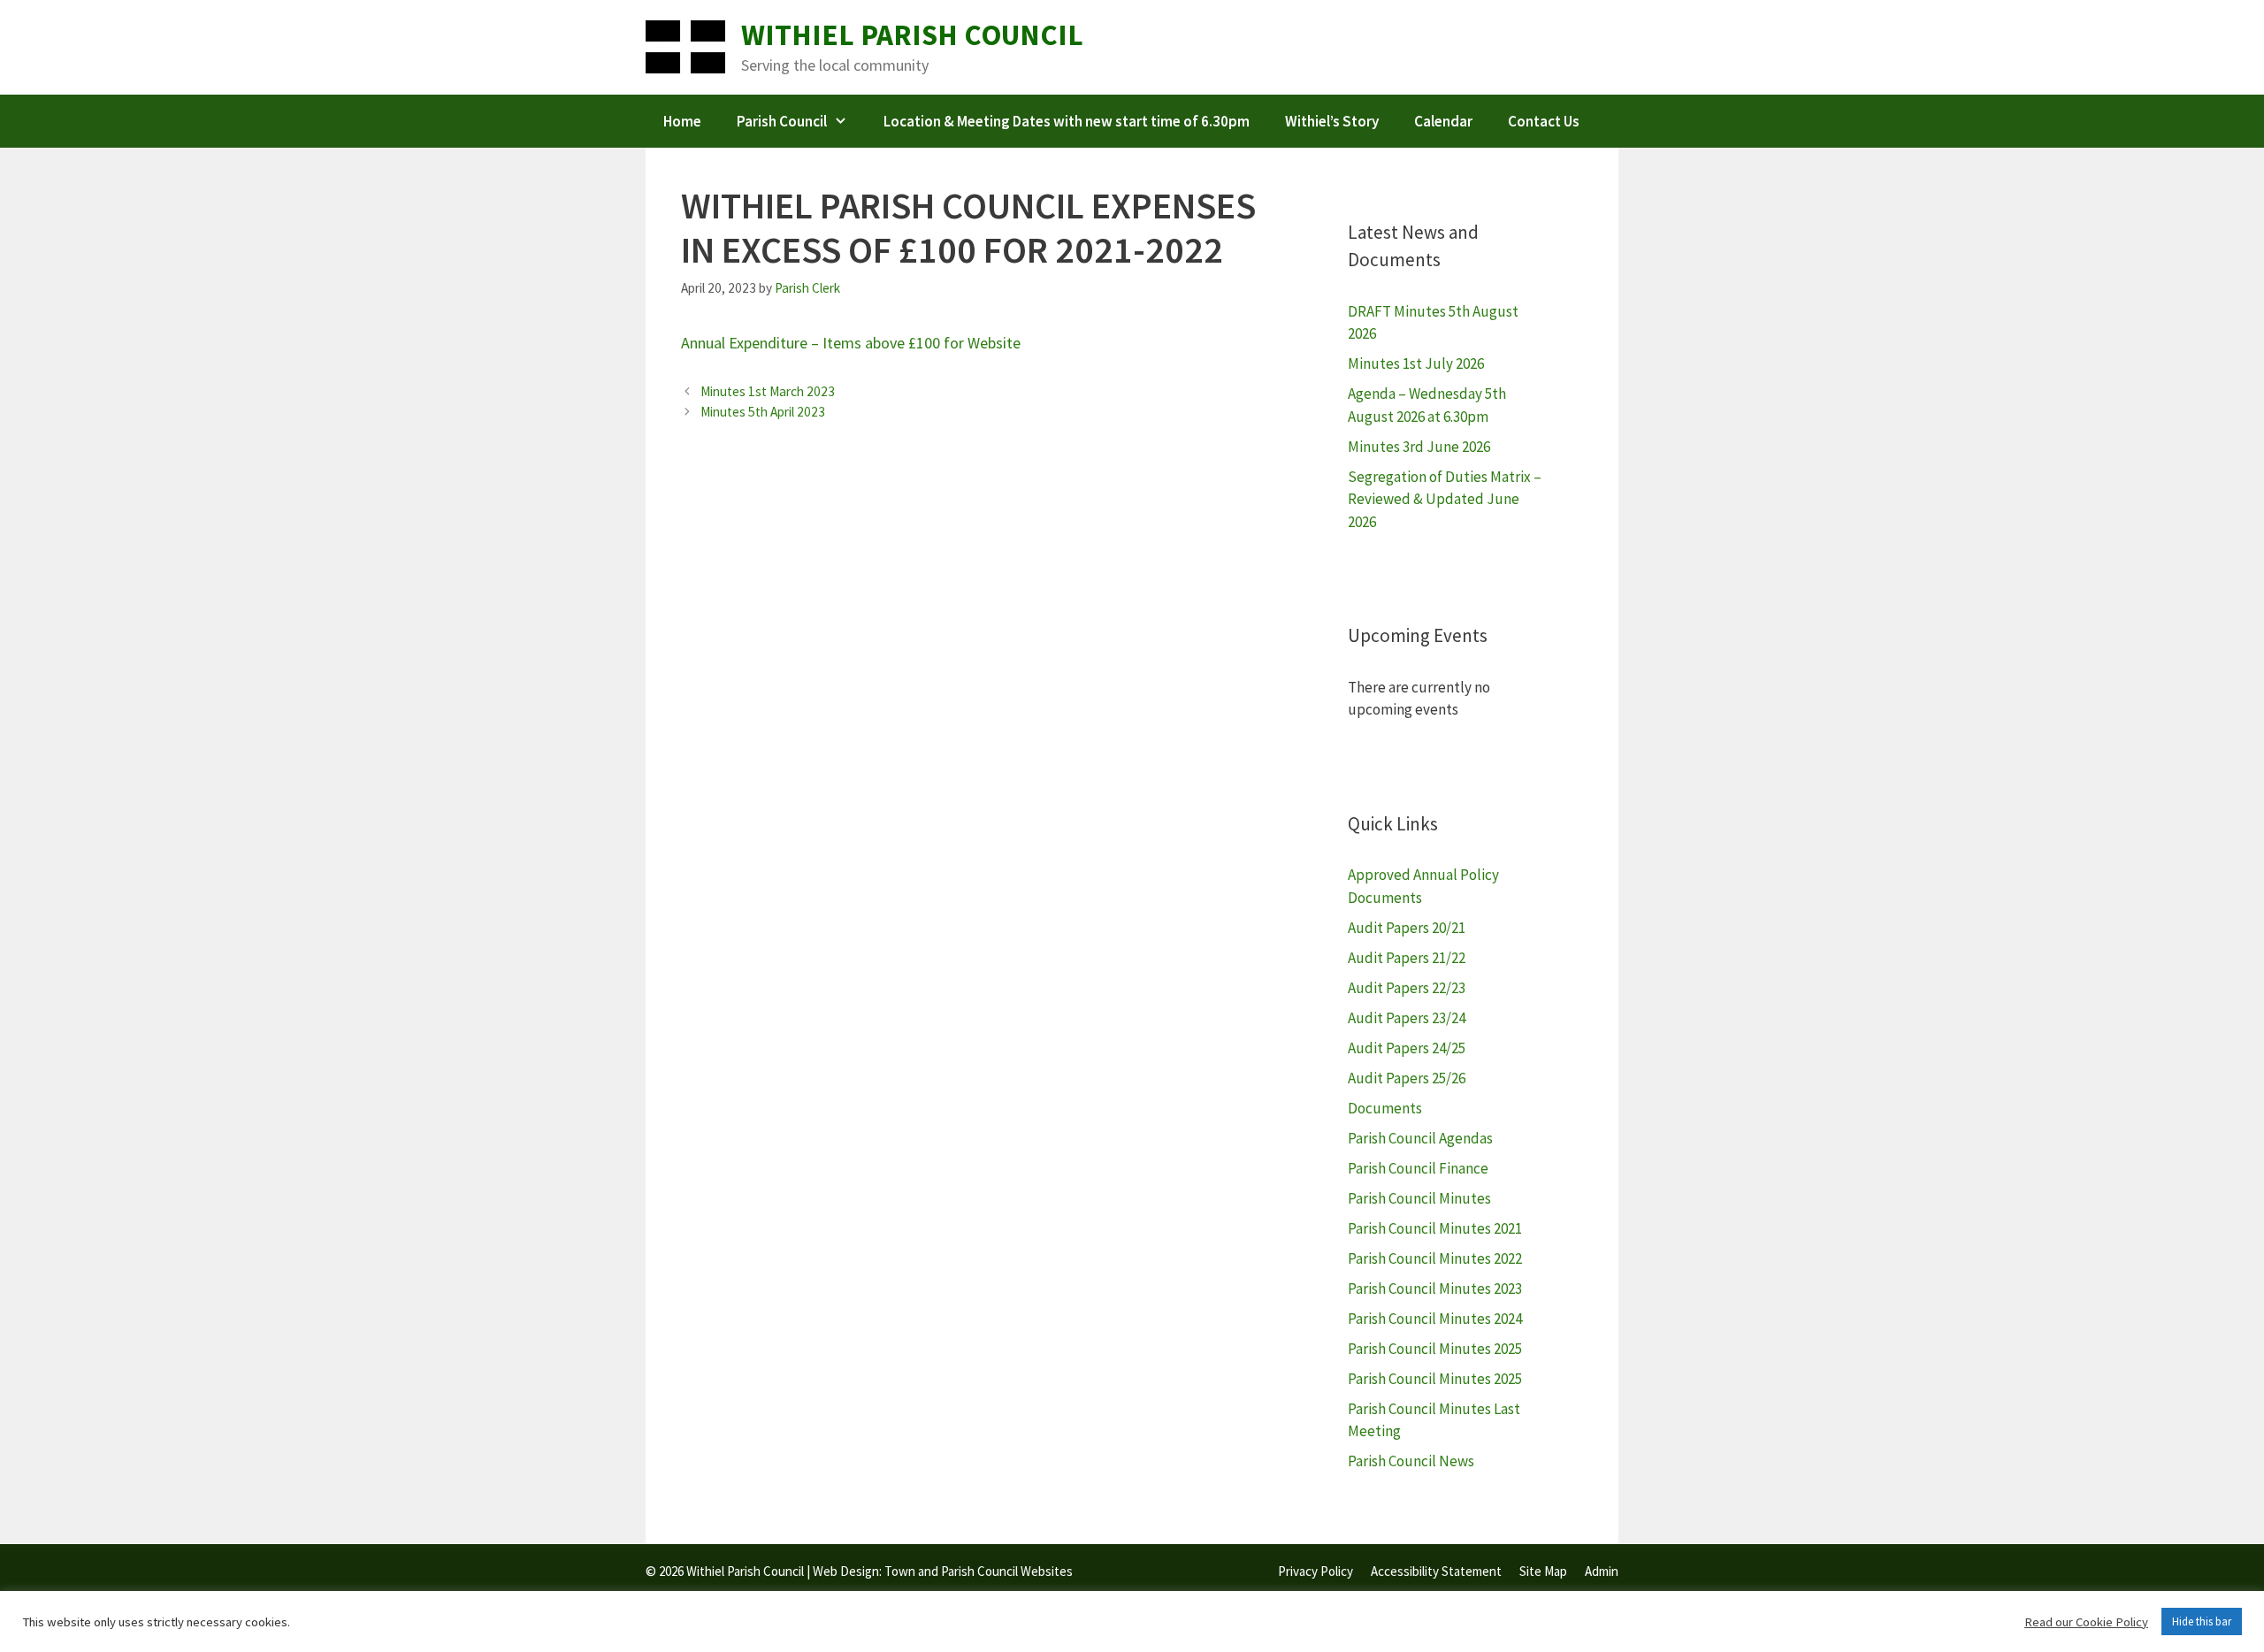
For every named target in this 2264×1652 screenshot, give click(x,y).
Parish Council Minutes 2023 (1435, 1289)
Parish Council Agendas (1420, 1138)
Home (682, 121)
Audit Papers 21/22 (1407, 958)
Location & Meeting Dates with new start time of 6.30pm (1067, 121)
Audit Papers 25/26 (1407, 1078)
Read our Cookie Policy (2086, 1622)
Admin (1602, 1571)
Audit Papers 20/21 (1407, 928)
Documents (1385, 1108)
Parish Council (782, 121)
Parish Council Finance (1418, 1168)
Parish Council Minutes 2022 (1435, 1258)
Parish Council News (1411, 1461)
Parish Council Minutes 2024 (1435, 1319)
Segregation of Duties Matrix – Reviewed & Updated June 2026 (1445, 499)
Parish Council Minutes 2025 (1435, 1349)
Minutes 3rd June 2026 (1419, 447)
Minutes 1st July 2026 (1416, 363)
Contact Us (1544, 121)
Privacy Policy (1316, 1571)
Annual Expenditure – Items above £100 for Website (851, 343)
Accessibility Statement (1436, 1571)
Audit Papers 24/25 (1407, 1048)
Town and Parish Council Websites (979, 1571)
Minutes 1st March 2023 (768, 391)
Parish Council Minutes (1419, 1198)
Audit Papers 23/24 (1407, 1018)
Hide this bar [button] (2202, 1621)
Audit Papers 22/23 (1407, 988)
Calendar (1443, 121)
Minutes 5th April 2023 (763, 412)
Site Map (1543, 1571)
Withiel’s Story (1332, 121)
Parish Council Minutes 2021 (1435, 1228)
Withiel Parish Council (912, 35)
